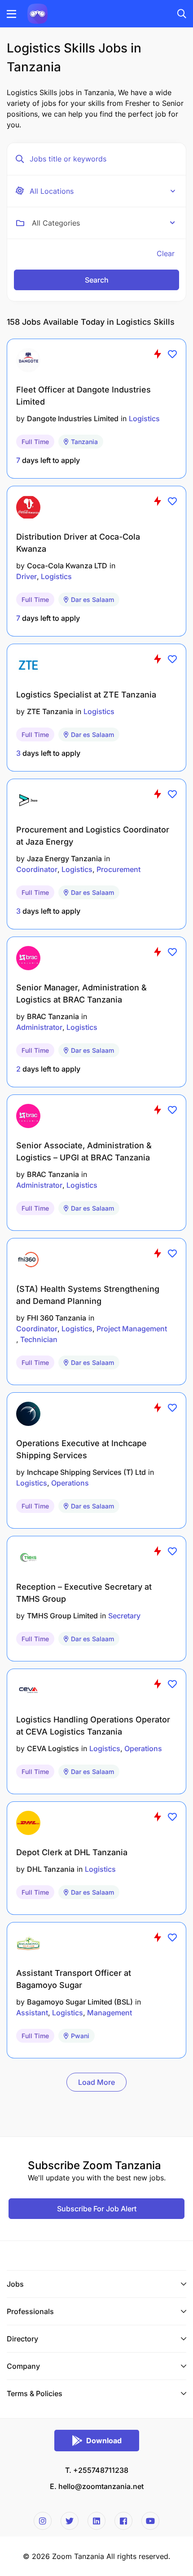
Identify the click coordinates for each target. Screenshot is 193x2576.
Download (104, 2441)
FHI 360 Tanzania (57, 1318)
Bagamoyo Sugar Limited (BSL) (80, 2002)
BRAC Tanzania (53, 1016)
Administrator (39, 1027)
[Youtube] (150, 2521)
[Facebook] (123, 2521)
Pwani (80, 2036)
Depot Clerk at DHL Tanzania (72, 1852)
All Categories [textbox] (56, 223)
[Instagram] (43, 2521)
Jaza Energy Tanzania (64, 859)
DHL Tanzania (51, 1869)
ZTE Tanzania (50, 711)
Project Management (132, 1329)
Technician (39, 1339)
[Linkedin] (96, 2521)
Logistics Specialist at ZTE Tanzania (86, 695)
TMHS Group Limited (62, 1616)
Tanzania (84, 442)
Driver (26, 576)
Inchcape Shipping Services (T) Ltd (86, 1472)
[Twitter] (70, 2521)
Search (97, 280)
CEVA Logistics (53, 1748)
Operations (70, 1483)
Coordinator (37, 869)
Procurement (118, 869)
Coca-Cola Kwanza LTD (67, 566)
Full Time (35, 442)
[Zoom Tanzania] (37, 13)
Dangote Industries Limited (73, 418)
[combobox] (103, 223)
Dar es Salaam (92, 599)
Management (110, 2013)
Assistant (32, 2013)
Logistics (144, 418)
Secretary (124, 1616)
